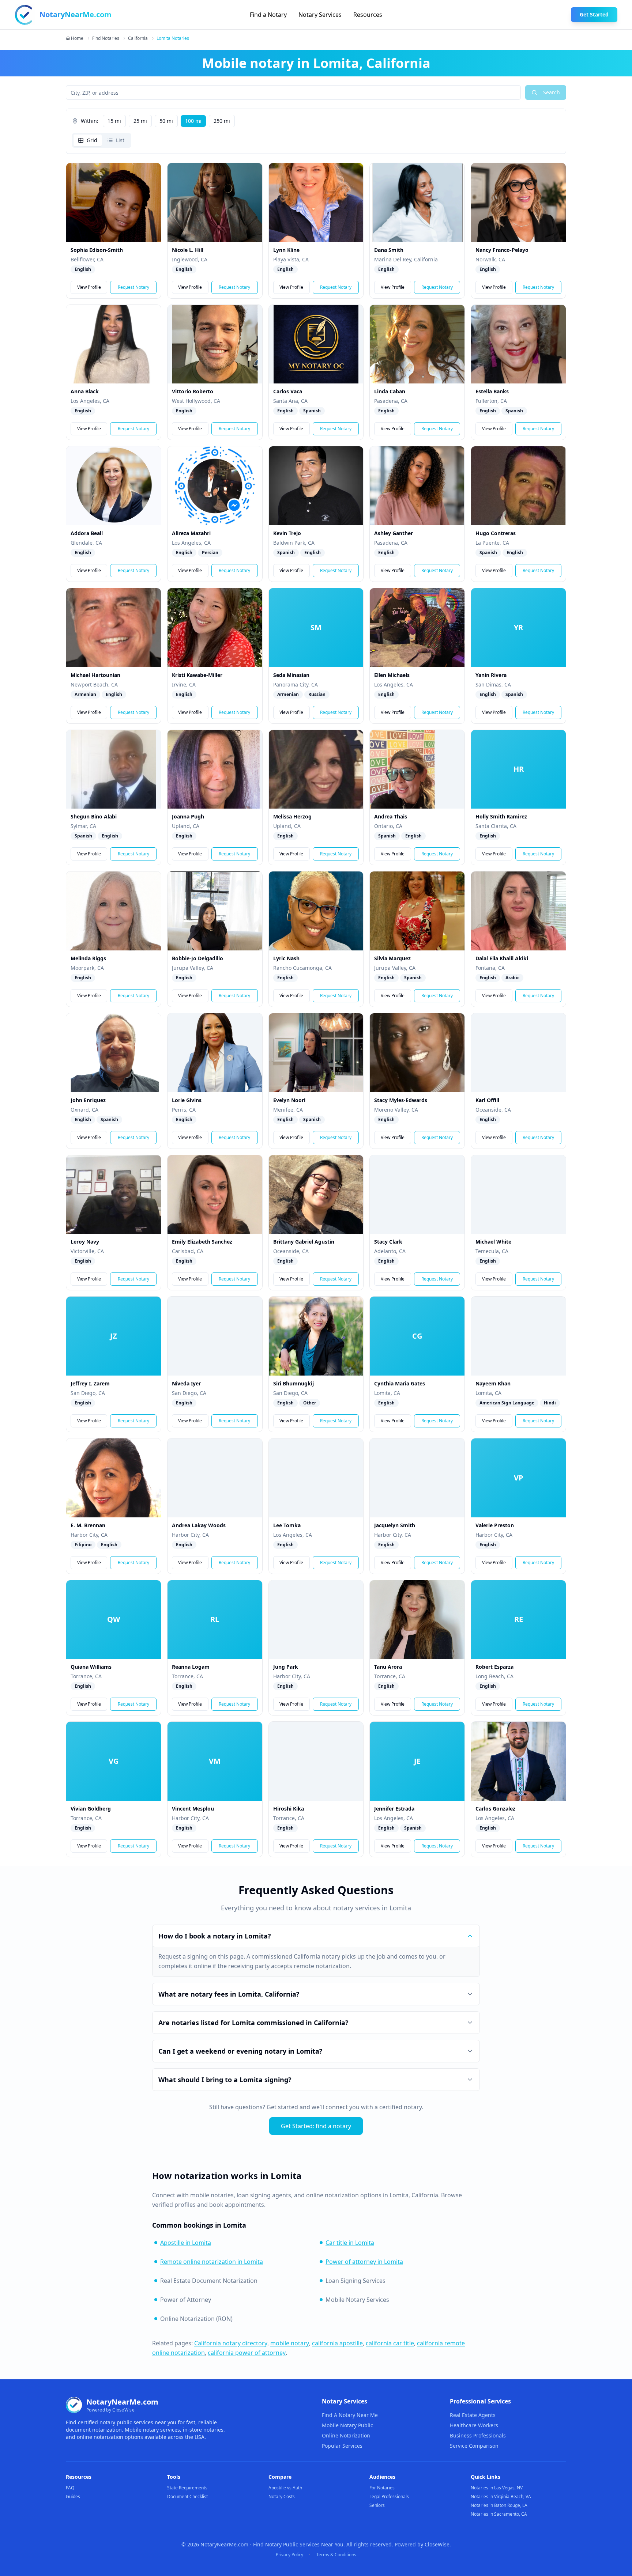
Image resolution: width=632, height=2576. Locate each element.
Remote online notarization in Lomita (212, 2262)
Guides (73, 2496)
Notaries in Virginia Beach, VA (501, 2496)
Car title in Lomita (350, 2243)
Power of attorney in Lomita (364, 2262)
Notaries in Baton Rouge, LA (499, 2505)
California (138, 38)
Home (77, 38)
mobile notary (290, 2343)
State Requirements (187, 2488)
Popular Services (342, 2446)
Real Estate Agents (473, 2415)
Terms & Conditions (336, 2555)
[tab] (88, 140)
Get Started (594, 14)
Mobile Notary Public (347, 2425)
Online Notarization (346, 2435)
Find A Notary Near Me (350, 2415)
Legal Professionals (389, 2496)
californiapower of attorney (247, 2353)
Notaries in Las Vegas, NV (497, 2488)
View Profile (89, 287)
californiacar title (390, 2343)
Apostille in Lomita (186, 2243)
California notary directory (231, 2343)
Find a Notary (268, 15)
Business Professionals (478, 2435)
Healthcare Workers (474, 2425)
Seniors (377, 2505)
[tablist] (102, 140)
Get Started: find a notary (316, 2126)
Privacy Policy (289, 2555)
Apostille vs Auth (285, 2488)
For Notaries (382, 2488)
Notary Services (320, 15)
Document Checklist (187, 2496)
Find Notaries (106, 38)
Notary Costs (282, 2496)
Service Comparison (474, 2446)
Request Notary (133, 287)
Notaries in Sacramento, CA (499, 2514)
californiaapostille (337, 2343)
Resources (368, 15)
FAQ (70, 2488)
